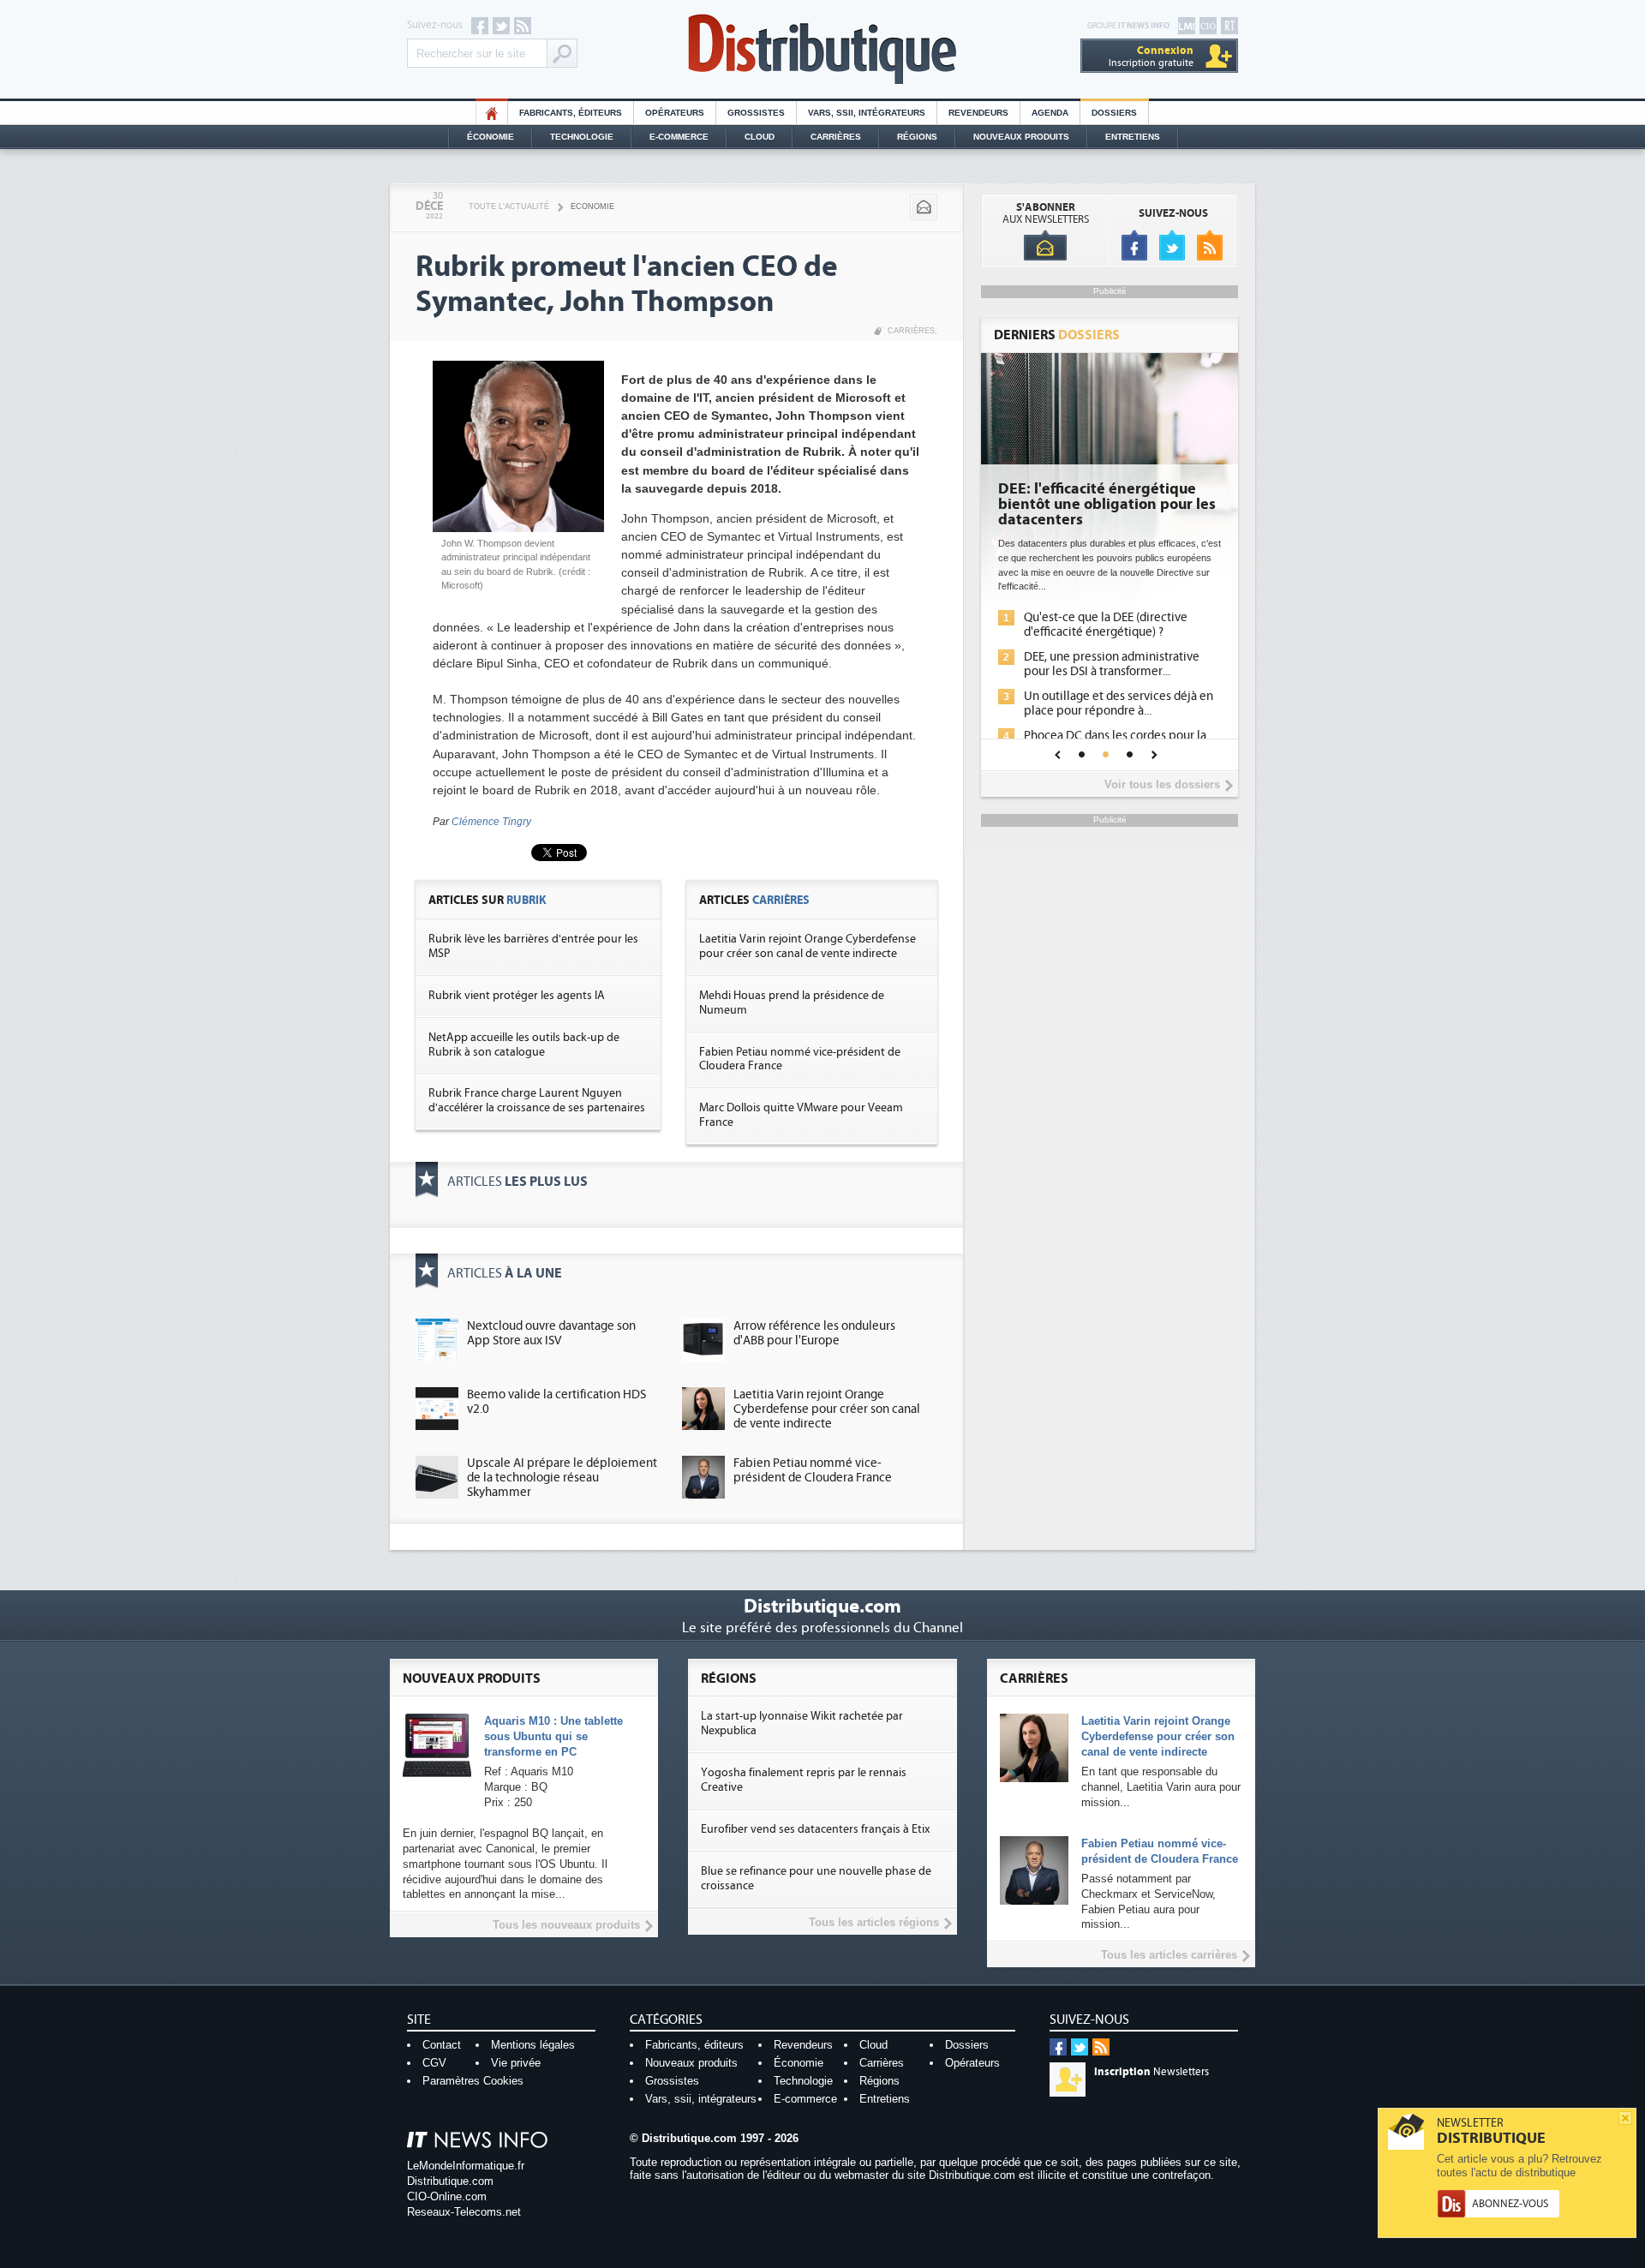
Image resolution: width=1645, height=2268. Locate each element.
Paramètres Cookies (473, 2081)
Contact (442, 2045)
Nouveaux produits (691, 2063)
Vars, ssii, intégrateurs (701, 2099)
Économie (491, 137)
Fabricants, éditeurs (571, 113)
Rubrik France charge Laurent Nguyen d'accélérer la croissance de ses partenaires (537, 1101)
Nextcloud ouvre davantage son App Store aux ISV (551, 1333)
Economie (592, 206)
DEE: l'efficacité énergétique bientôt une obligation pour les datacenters (1107, 505)
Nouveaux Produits (1021, 137)
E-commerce (679, 137)
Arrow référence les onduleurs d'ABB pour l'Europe (814, 1333)
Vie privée (516, 2063)
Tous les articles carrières (1169, 1955)
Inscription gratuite (1151, 56)
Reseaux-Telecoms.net (464, 2212)
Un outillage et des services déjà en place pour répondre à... (1119, 703)
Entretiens (1133, 137)
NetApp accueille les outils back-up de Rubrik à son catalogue (524, 1045)
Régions (917, 137)
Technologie (582, 137)
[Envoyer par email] (924, 207)
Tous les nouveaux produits (566, 1925)
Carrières (836, 137)
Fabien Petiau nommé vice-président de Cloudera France (813, 1470)
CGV (434, 2063)
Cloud (760, 137)
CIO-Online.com (447, 2196)
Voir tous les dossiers (1162, 784)
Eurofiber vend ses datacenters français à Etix (815, 1829)
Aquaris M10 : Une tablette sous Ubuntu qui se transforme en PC (553, 1736)
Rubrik (526, 900)
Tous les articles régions (874, 1922)
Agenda (1050, 113)
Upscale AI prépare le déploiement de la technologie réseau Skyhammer (562, 1478)
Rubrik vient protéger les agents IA (517, 996)
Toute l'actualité (509, 206)
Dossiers (1114, 113)
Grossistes (756, 113)
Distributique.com (450, 2181)
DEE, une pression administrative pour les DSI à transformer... (1112, 664)
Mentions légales (533, 2045)
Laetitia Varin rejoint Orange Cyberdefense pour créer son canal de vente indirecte (808, 946)
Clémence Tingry (491, 822)
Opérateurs (675, 113)
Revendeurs (978, 113)
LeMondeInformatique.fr (466, 2166)
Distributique (822, 49)
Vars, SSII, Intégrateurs (867, 113)
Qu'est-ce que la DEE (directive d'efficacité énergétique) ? (1106, 625)
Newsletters (1151, 2072)
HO (492, 113)
